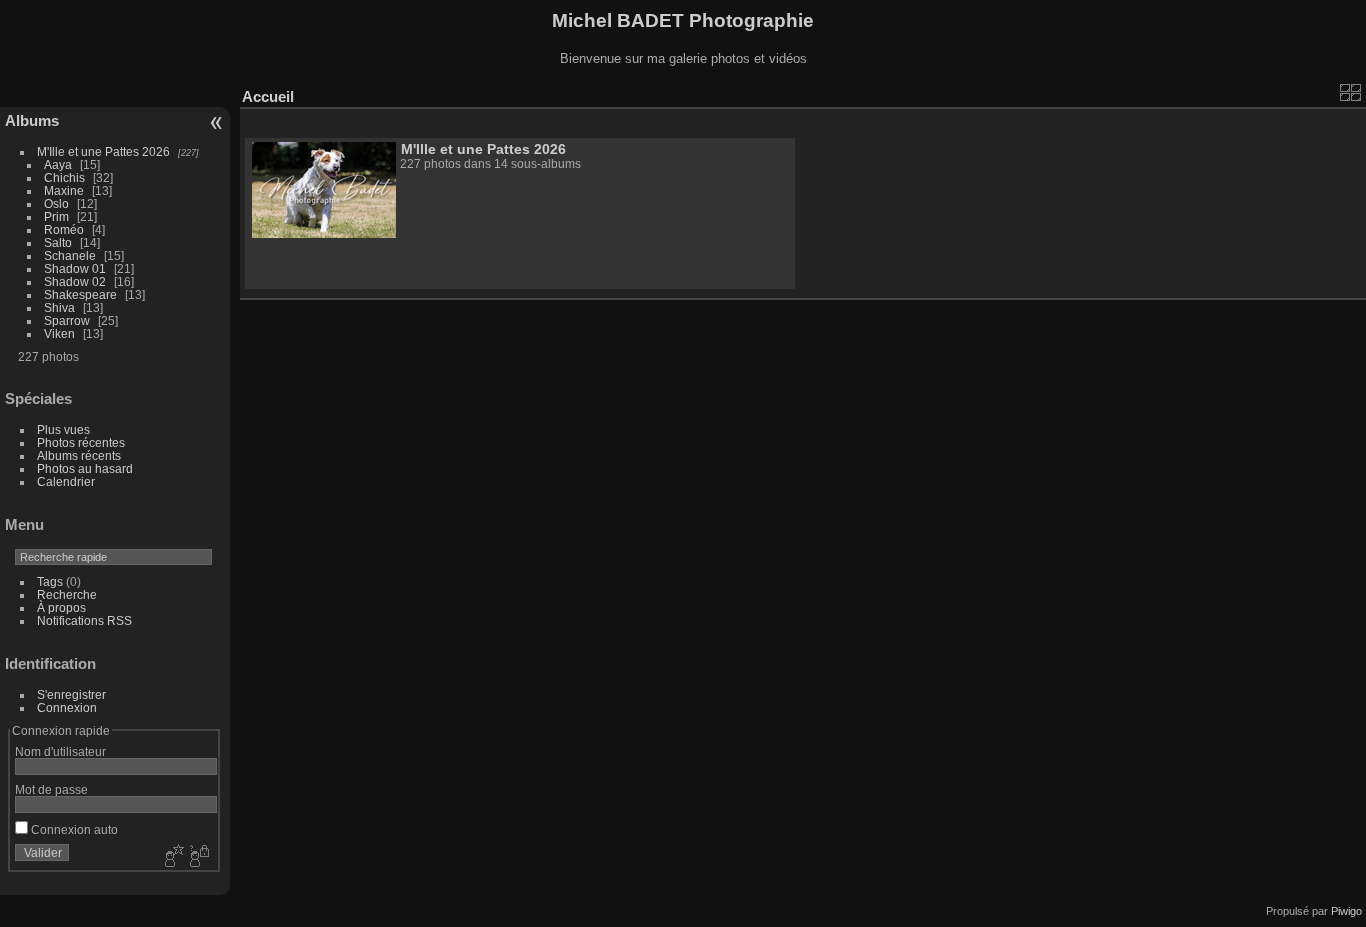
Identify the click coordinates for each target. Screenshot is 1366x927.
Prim (56, 216)
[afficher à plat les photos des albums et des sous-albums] (1351, 92)
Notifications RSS (84, 620)
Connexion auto (73, 829)
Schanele (70, 255)
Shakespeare (80, 294)
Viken (59, 333)
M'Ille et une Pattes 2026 (103, 151)
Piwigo (1346, 911)
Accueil (268, 96)
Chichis (64, 177)
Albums (32, 120)
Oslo (56, 203)
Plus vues (63, 429)
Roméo (64, 229)
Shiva (59, 307)
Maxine (64, 190)
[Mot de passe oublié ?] (198, 857)
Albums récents (79, 455)
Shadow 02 (75, 281)
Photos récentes (81, 442)
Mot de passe (51, 789)
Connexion (67, 707)
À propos (61, 607)
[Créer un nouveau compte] (172, 857)
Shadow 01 (75, 268)
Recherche (67, 594)
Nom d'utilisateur (60, 751)
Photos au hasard (85, 468)
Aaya (58, 164)
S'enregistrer (71, 694)
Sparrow (67, 320)
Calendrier (66, 481)
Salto (58, 242)
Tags (50, 581)
